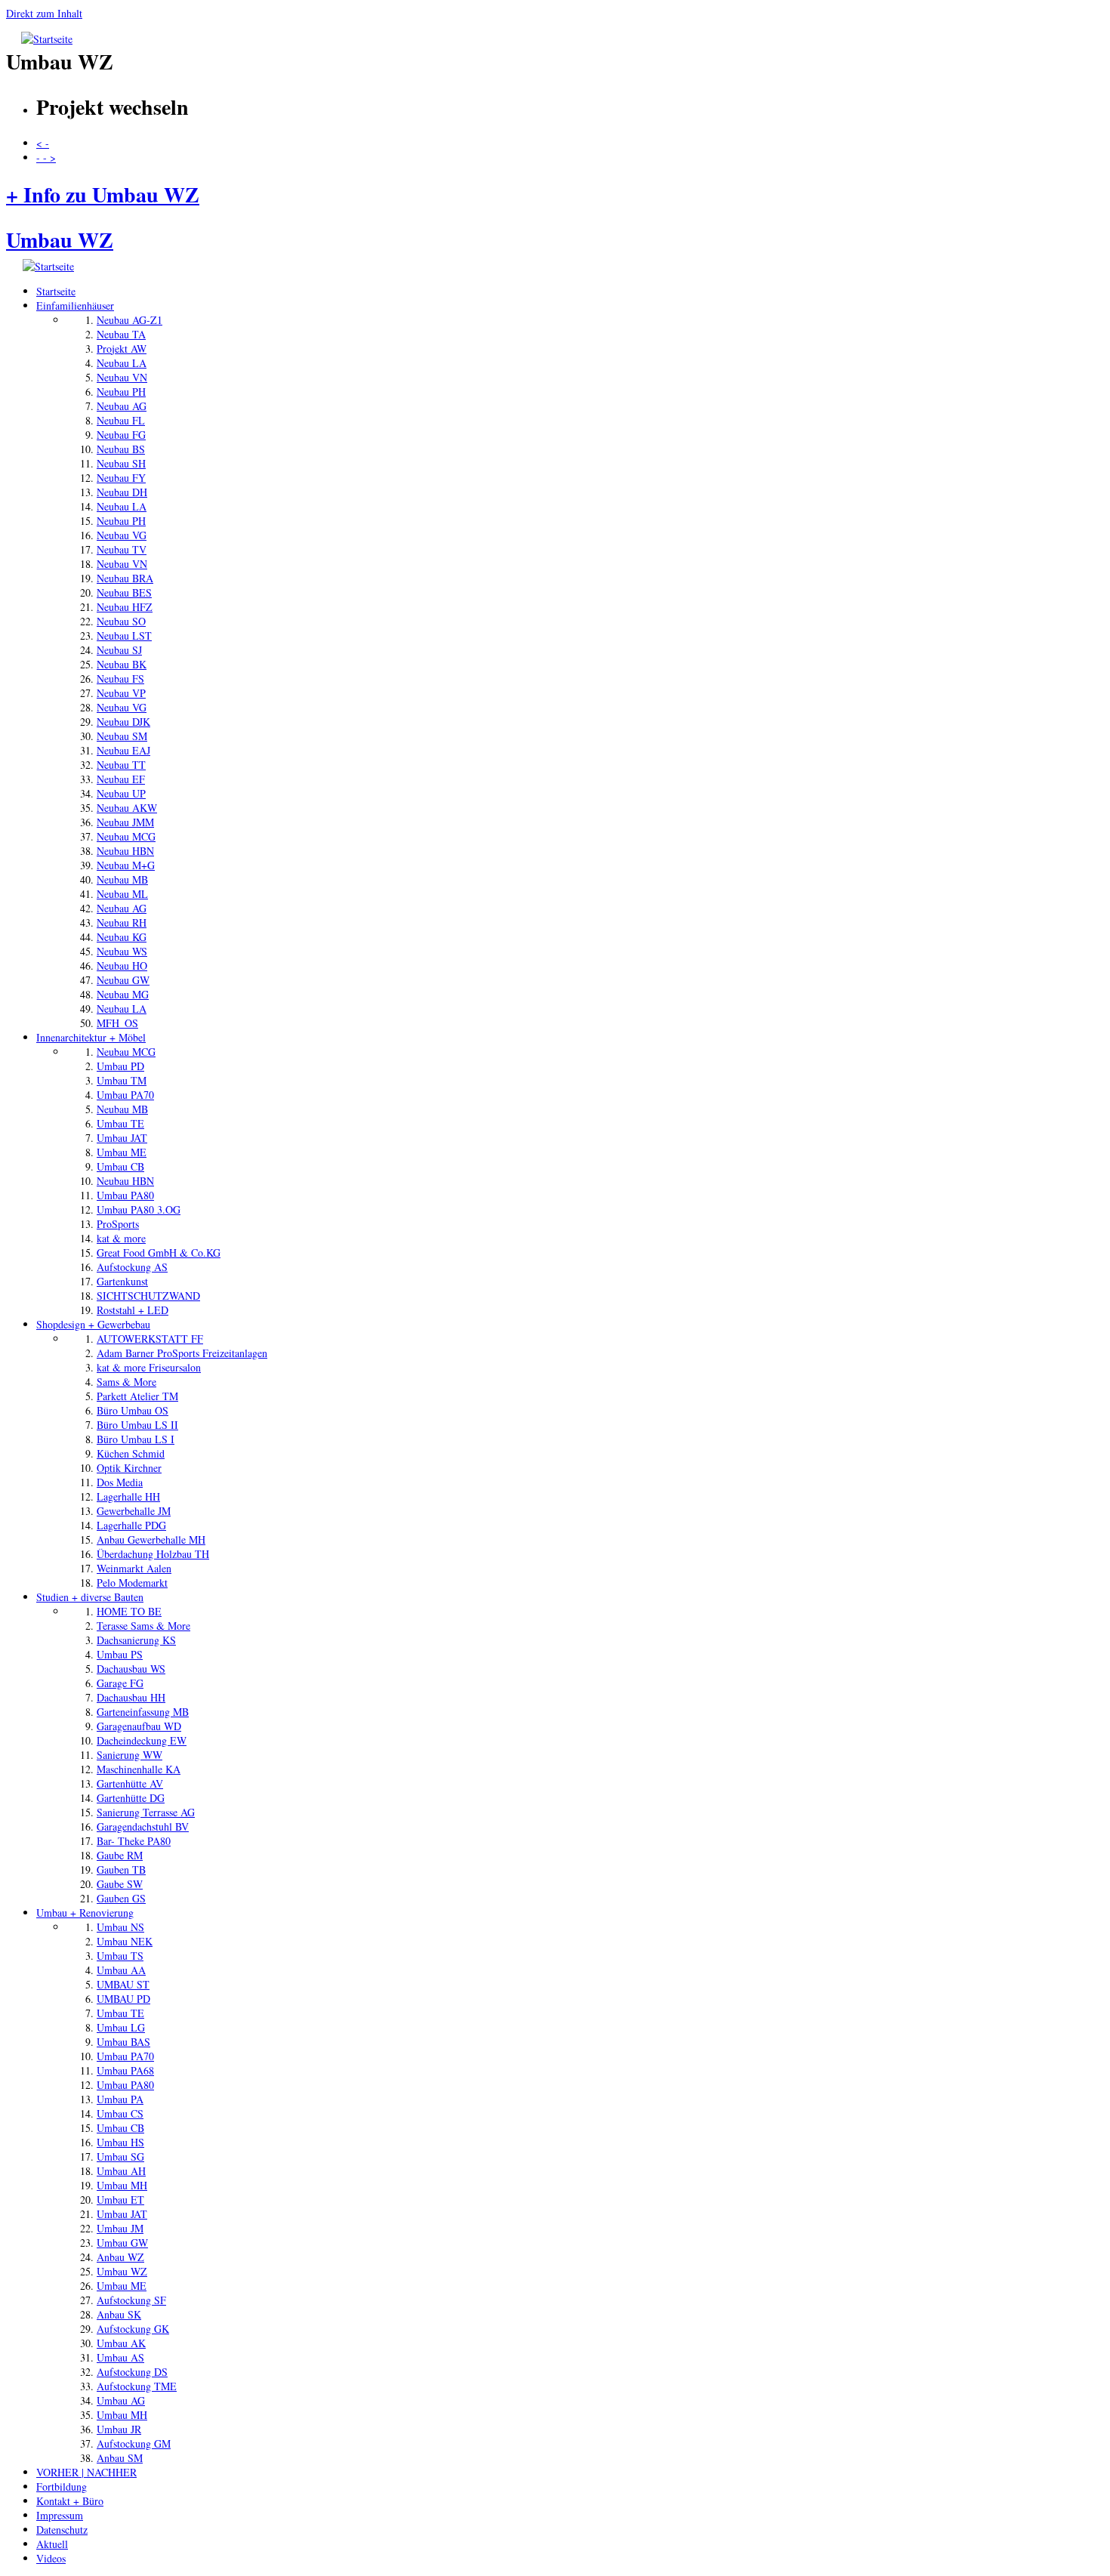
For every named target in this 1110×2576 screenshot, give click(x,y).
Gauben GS (121, 1898)
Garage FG (120, 1683)
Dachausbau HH (131, 1697)
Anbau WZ (120, 2257)
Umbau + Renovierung (85, 1913)
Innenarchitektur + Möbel (91, 1037)
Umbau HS (120, 2142)
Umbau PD (120, 1066)
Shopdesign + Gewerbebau (93, 1324)
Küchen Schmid (131, 1453)
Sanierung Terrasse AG (146, 1812)
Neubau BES (124, 592)
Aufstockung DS (132, 2372)
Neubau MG (123, 994)
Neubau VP (121, 693)
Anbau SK (119, 2314)
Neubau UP (121, 793)
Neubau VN (122, 377)
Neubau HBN (125, 851)
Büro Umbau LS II (137, 1425)
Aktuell (52, 2544)
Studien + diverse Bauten (90, 1597)
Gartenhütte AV (130, 1783)
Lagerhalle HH (128, 1496)
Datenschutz (62, 2530)
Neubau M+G (126, 865)
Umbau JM (120, 2228)
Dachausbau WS (131, 1669)
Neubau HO (122, 966)
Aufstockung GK (133, 2329)
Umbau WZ (122, 2271)
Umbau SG (120, 2156)
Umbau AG (121, 2400)
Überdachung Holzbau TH (153, 1554)
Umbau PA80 (125, 1195)
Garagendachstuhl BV (143, 1826)
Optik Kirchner (129, 1468)
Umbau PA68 (125, 2070)
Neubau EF (121, 779)
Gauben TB (121, 1870)
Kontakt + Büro (70, 2501)
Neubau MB (122, 879)
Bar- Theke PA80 (134, 1841)
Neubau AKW (127, 808)
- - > (46, 157)
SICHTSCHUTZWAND (148, 1296)
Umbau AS (120, 2357)
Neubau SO (121, 621)
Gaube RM (120, 1855)
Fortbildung (62, 2487)
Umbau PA (120, 2099)
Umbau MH (122, 2185)
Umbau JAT (122, 1138)
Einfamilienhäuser (75, 305)
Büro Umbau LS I (136, 1439)
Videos (51, 2558)
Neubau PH (121, 392)
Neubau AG (122, 406)
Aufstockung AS (132, 1267)
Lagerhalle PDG (131, 1525)
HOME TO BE (129, 1611)
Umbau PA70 (125, 1095)
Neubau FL (121, 420)
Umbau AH (121, 2171)
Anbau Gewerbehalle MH (151, 1539)
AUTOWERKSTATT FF (150, 1339)
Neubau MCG (126, 836)
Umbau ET (120, 2200)
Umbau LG (121, 2027)
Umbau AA (121, 1970)
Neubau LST (124, 636)
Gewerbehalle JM (134, 1511)
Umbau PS (120, 1654)
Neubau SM (122, 736)
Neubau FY (121, 478)
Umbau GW (122, 2243)
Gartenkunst (122, 1281)
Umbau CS (120, 2113)
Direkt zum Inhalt (44, 13)
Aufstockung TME (137, 2386)
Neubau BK (122, 664)
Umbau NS (120, 1927)
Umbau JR (119, 2429)
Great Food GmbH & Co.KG (159, 1253)
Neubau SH (121, 463)
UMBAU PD (123, 1999)
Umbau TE (120, 1123)
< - (43, 143)
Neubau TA (121, 334)
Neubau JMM (125, 822)
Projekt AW (122, 349)
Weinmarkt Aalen (134, 1568)
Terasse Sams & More (143, 1626)
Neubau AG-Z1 (129, 320)
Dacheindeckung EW (142, 1740)
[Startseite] (47, 39)
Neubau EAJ (123, 750)
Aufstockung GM (134, 2443)
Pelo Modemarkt (132, 1583)
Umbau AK (121, 2343)
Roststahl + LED (133, 1310)
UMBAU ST (123, 1984)
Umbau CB (120, 1166)
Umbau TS (120, 1956)
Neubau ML (122, 894)
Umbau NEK (125, 1941)
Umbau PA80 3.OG (139, 1209)
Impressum (60, 2515)
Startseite (56, 291)
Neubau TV (122, 549)
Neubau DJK (123, 722)
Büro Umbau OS (133, 1410)
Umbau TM (122, 1080)
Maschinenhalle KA (139, 1769)
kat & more (121, 1238)
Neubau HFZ (125, 607)
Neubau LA (122, 363)
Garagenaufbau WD (139, 1726)
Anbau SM (120, 2458)
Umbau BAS (123, 2042)
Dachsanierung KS (136, 1640)
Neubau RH (122, 922)
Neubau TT (121, 765)
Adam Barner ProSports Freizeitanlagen (182, 1353)
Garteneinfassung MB (143, 1712)
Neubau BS (121, 449)
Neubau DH (122, 492)
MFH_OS (117, 1023)
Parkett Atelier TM (137, 1396)
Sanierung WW (129, 1755)
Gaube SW (120, 1884)
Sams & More (126, 1382)
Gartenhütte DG (131, 1798)
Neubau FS (120, 679)
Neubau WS (122, 951)
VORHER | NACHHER (86, 2472)
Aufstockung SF (131, 2300)
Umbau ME (122, 1152)
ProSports (118, 1224)
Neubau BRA (125, 578)
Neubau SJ (119, 650)
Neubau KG (122, 937)
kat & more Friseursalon (149, 1367)
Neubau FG (121, 435)
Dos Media (120, 1482)
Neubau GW (123, 980)
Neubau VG (122, 535)
